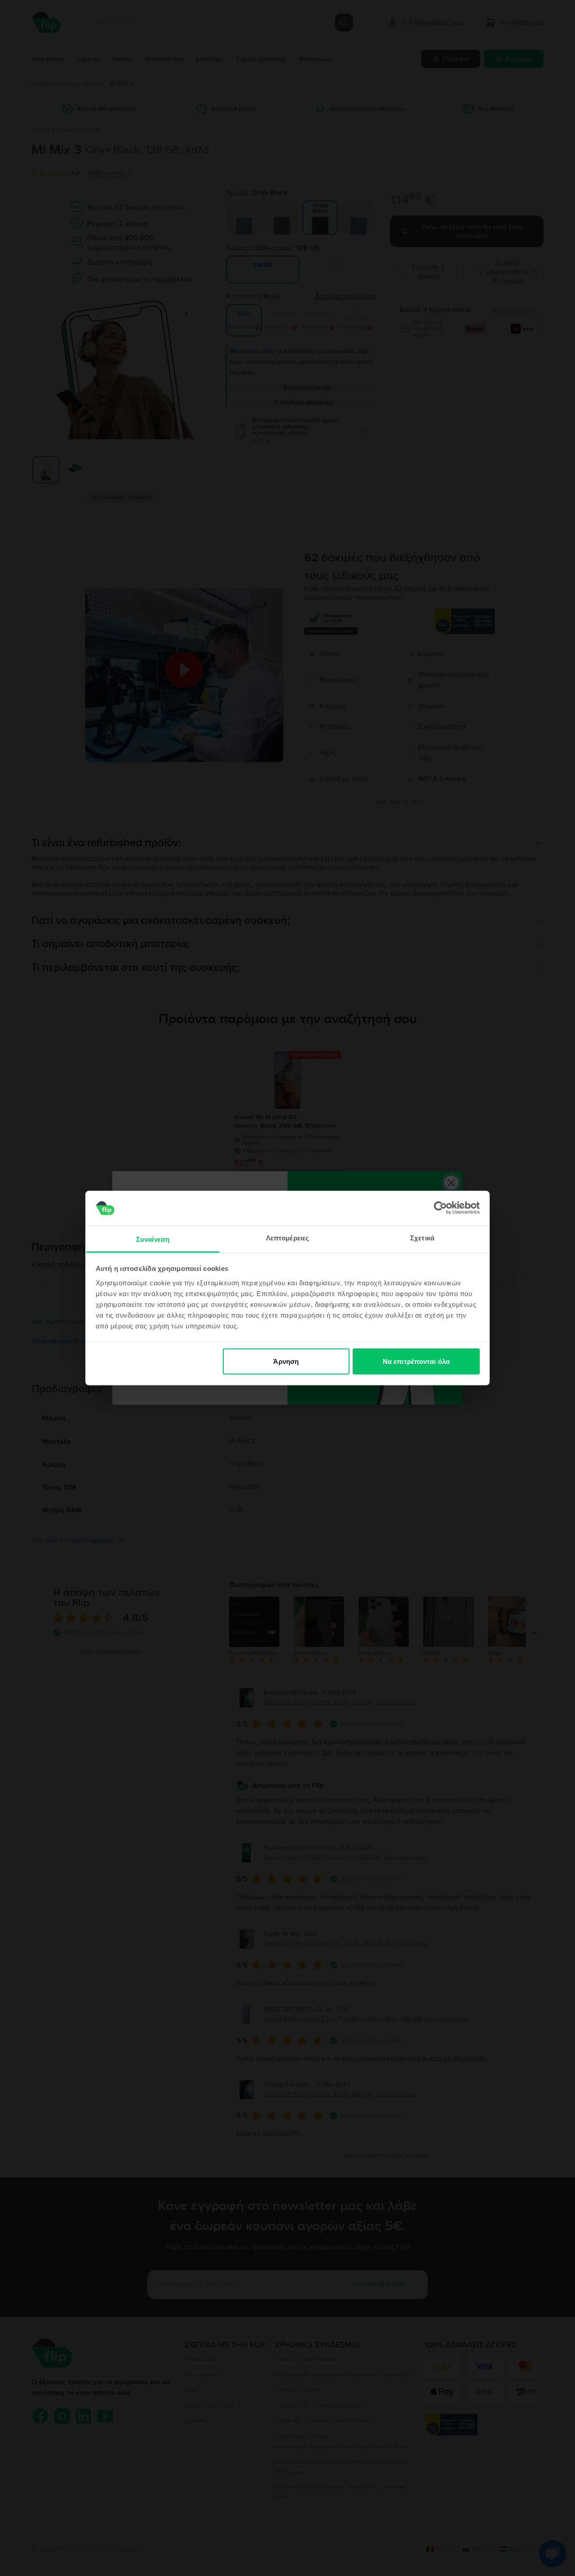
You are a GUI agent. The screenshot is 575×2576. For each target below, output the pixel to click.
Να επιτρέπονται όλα (416, 1361)
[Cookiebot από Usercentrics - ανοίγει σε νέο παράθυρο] (440, 1208)
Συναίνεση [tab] (153, 1239)
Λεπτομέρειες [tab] (287, 1237)
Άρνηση (286, 1361)
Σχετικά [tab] (422, 1237)
